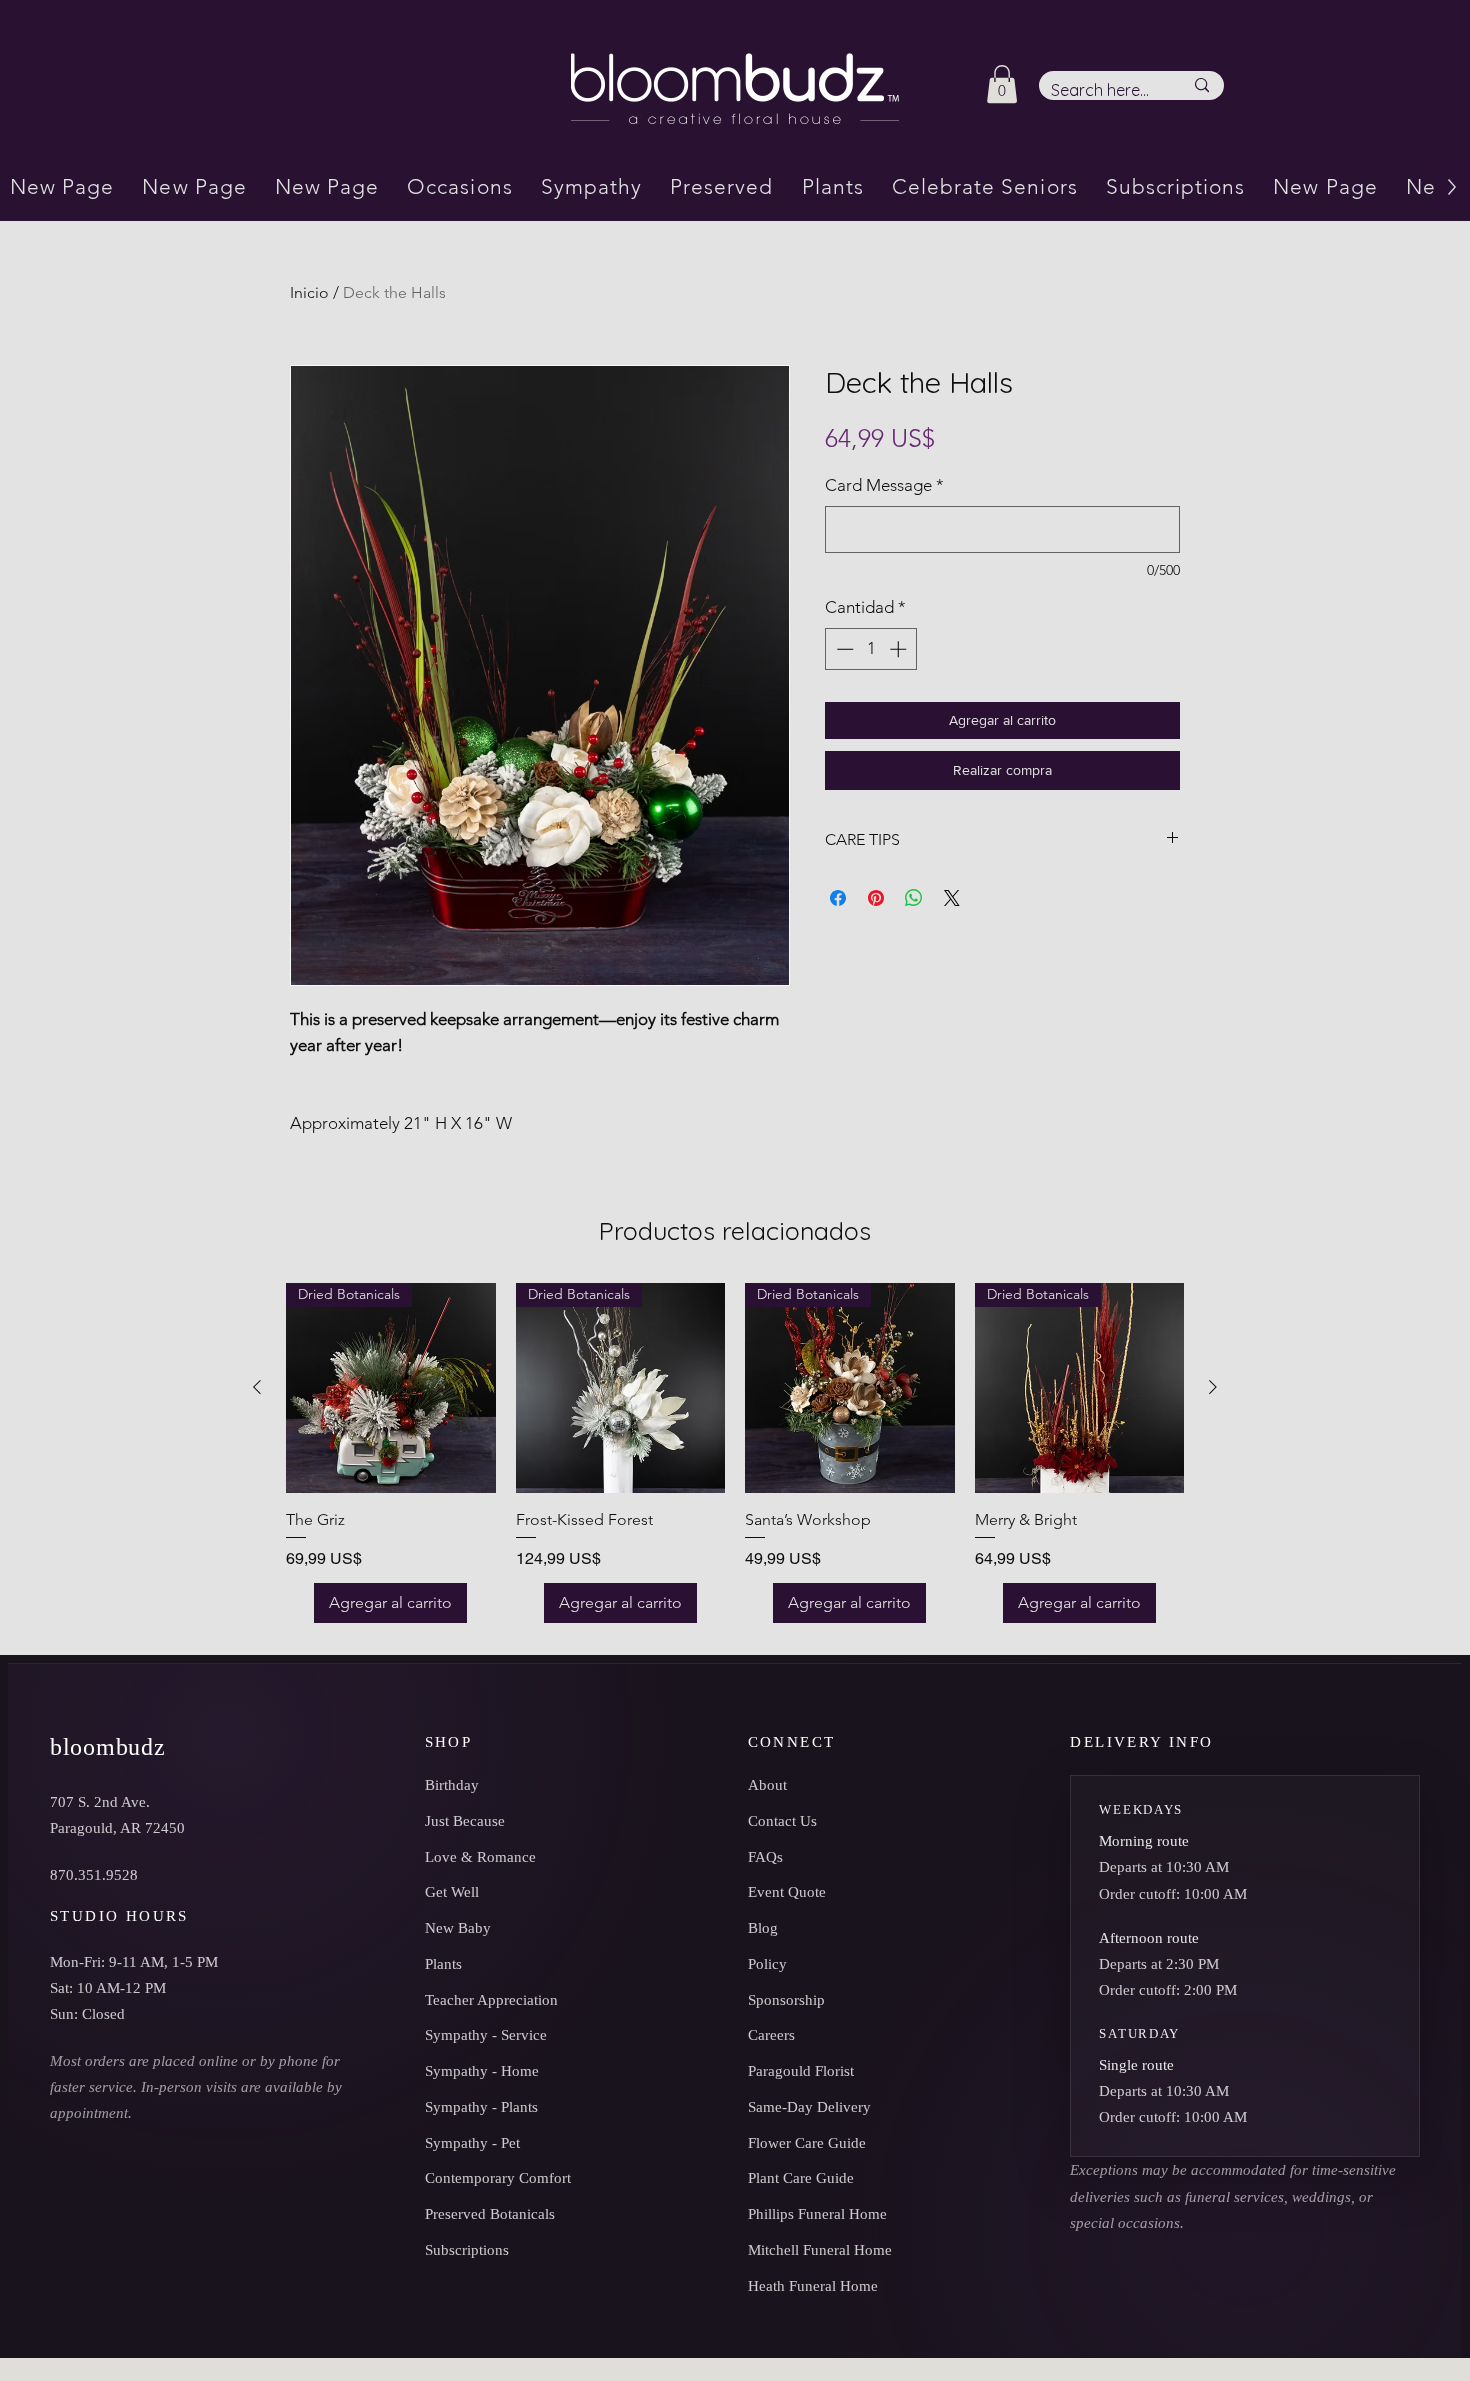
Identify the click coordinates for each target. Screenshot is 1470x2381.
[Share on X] (952, 898)
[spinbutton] (871, 649)
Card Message (884, 485)
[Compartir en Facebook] (838, 898)
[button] (1002, 84)
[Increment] (900, 649)
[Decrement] (843, 649)
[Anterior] (257, 1387)
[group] (735, 1453)
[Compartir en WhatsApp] (914, 898)
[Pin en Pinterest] (876, 898)
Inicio (309, 292)
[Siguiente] (1213, 1387)
